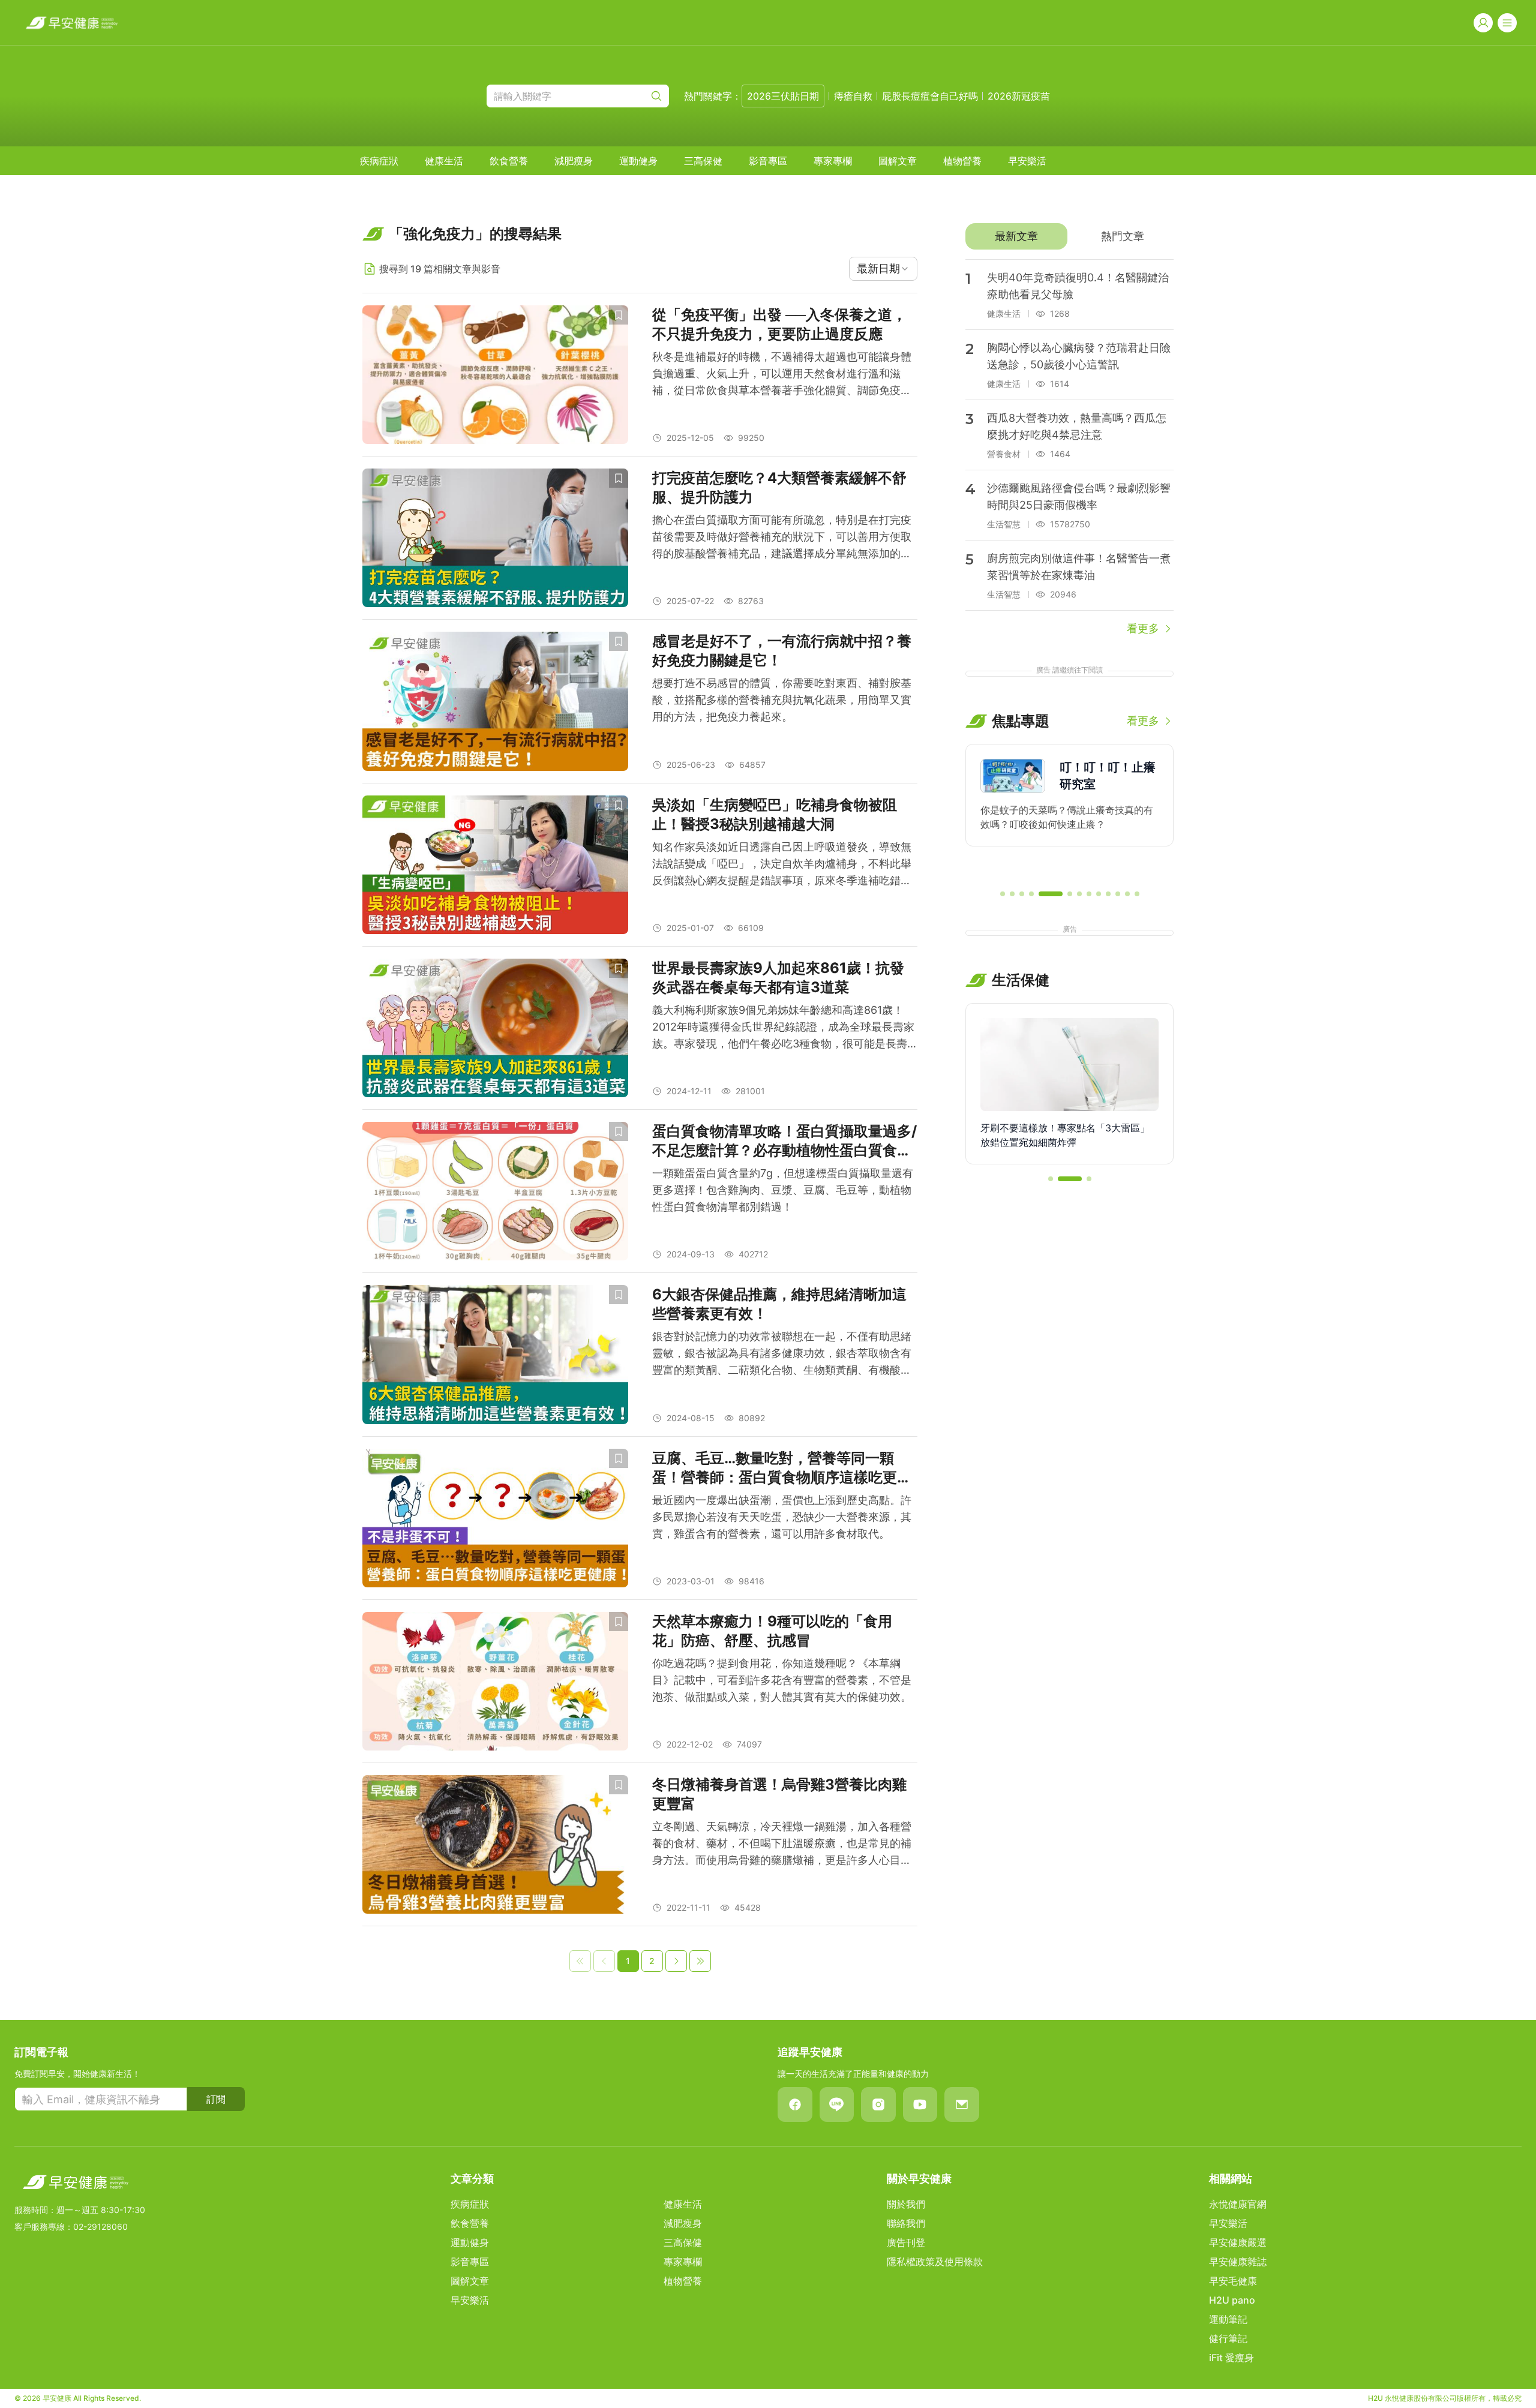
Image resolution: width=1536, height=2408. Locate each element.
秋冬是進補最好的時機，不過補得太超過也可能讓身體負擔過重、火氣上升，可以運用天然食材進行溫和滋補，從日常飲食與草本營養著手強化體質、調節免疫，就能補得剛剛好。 (782, 375)
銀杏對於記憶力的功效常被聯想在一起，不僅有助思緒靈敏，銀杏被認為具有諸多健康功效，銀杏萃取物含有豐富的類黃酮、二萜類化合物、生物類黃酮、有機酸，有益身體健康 (782, 1354)
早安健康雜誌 (1238, 2262)
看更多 (1143, 628)
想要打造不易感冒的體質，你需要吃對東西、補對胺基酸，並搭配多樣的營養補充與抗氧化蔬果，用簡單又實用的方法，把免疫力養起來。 (782, 700)
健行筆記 (1228, 2338)
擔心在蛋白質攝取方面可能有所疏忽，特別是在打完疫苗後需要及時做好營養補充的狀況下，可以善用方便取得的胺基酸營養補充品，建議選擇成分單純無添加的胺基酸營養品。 (782, 538)
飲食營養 (509, 161)
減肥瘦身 (574, 161)
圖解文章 (898, 161)
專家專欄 (833, 161)
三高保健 (703, 161)
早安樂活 (1027, 161)
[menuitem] (379, 161)
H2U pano (1232, 2300)
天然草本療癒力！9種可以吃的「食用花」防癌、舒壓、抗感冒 (772, 1631)
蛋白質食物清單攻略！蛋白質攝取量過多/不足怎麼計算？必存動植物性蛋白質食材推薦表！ (784, 1141)
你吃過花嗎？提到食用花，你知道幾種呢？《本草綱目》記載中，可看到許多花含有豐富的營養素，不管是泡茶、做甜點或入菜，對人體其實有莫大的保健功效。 (782, 1680)
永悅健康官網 (1238, 2204)
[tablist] (1069, 236)
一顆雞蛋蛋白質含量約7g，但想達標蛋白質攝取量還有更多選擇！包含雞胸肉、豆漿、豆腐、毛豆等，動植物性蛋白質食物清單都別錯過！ (783, 1190)
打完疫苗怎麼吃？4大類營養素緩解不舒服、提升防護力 (779, 487)
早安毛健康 (1233, 2281)
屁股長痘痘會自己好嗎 (930, 96)
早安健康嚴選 (1238, 2242)
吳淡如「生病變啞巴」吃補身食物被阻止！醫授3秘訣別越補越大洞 (775, 814)
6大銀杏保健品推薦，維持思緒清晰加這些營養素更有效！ (779, 1304)
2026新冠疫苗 (1019, 96)
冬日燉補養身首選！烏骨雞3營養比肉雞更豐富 (779, 1794)
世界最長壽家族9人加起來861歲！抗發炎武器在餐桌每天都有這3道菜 (778, 978)
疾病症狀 (379, 161)
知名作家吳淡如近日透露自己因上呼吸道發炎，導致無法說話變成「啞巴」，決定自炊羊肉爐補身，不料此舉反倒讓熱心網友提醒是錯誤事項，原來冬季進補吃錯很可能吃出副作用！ (782, 865)
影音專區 (768, 161)
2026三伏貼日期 (783, 96)
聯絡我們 (906, 2223)
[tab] (1016, 236)
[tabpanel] (1069, 448)
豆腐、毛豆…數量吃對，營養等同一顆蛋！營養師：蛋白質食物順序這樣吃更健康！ (782, 1468)
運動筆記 (1228, 2319)
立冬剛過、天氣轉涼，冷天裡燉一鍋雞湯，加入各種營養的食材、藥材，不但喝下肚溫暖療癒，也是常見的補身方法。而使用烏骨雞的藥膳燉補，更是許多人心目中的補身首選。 (782, 1844)
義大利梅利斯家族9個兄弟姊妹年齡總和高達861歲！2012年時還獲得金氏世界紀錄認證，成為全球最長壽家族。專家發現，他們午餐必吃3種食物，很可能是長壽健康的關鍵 (783, 1028)
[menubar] (703, 161)
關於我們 (906, 2204)
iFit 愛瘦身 (1231, 2358)
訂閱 (216, 2099)
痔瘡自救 (853, 96)
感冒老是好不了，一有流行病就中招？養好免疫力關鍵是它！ (782, 651)
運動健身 (638, 161)
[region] (1069, 812)
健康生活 (444, 161)
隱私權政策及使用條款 (935, 2262)
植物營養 (962, 161)
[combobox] (883, 269)
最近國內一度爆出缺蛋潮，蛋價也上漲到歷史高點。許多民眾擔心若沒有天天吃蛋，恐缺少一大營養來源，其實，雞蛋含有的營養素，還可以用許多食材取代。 (782, 1517)
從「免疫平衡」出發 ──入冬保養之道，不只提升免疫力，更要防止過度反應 (779, 324)
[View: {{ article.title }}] (495, 375)
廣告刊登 (906, 2242)
